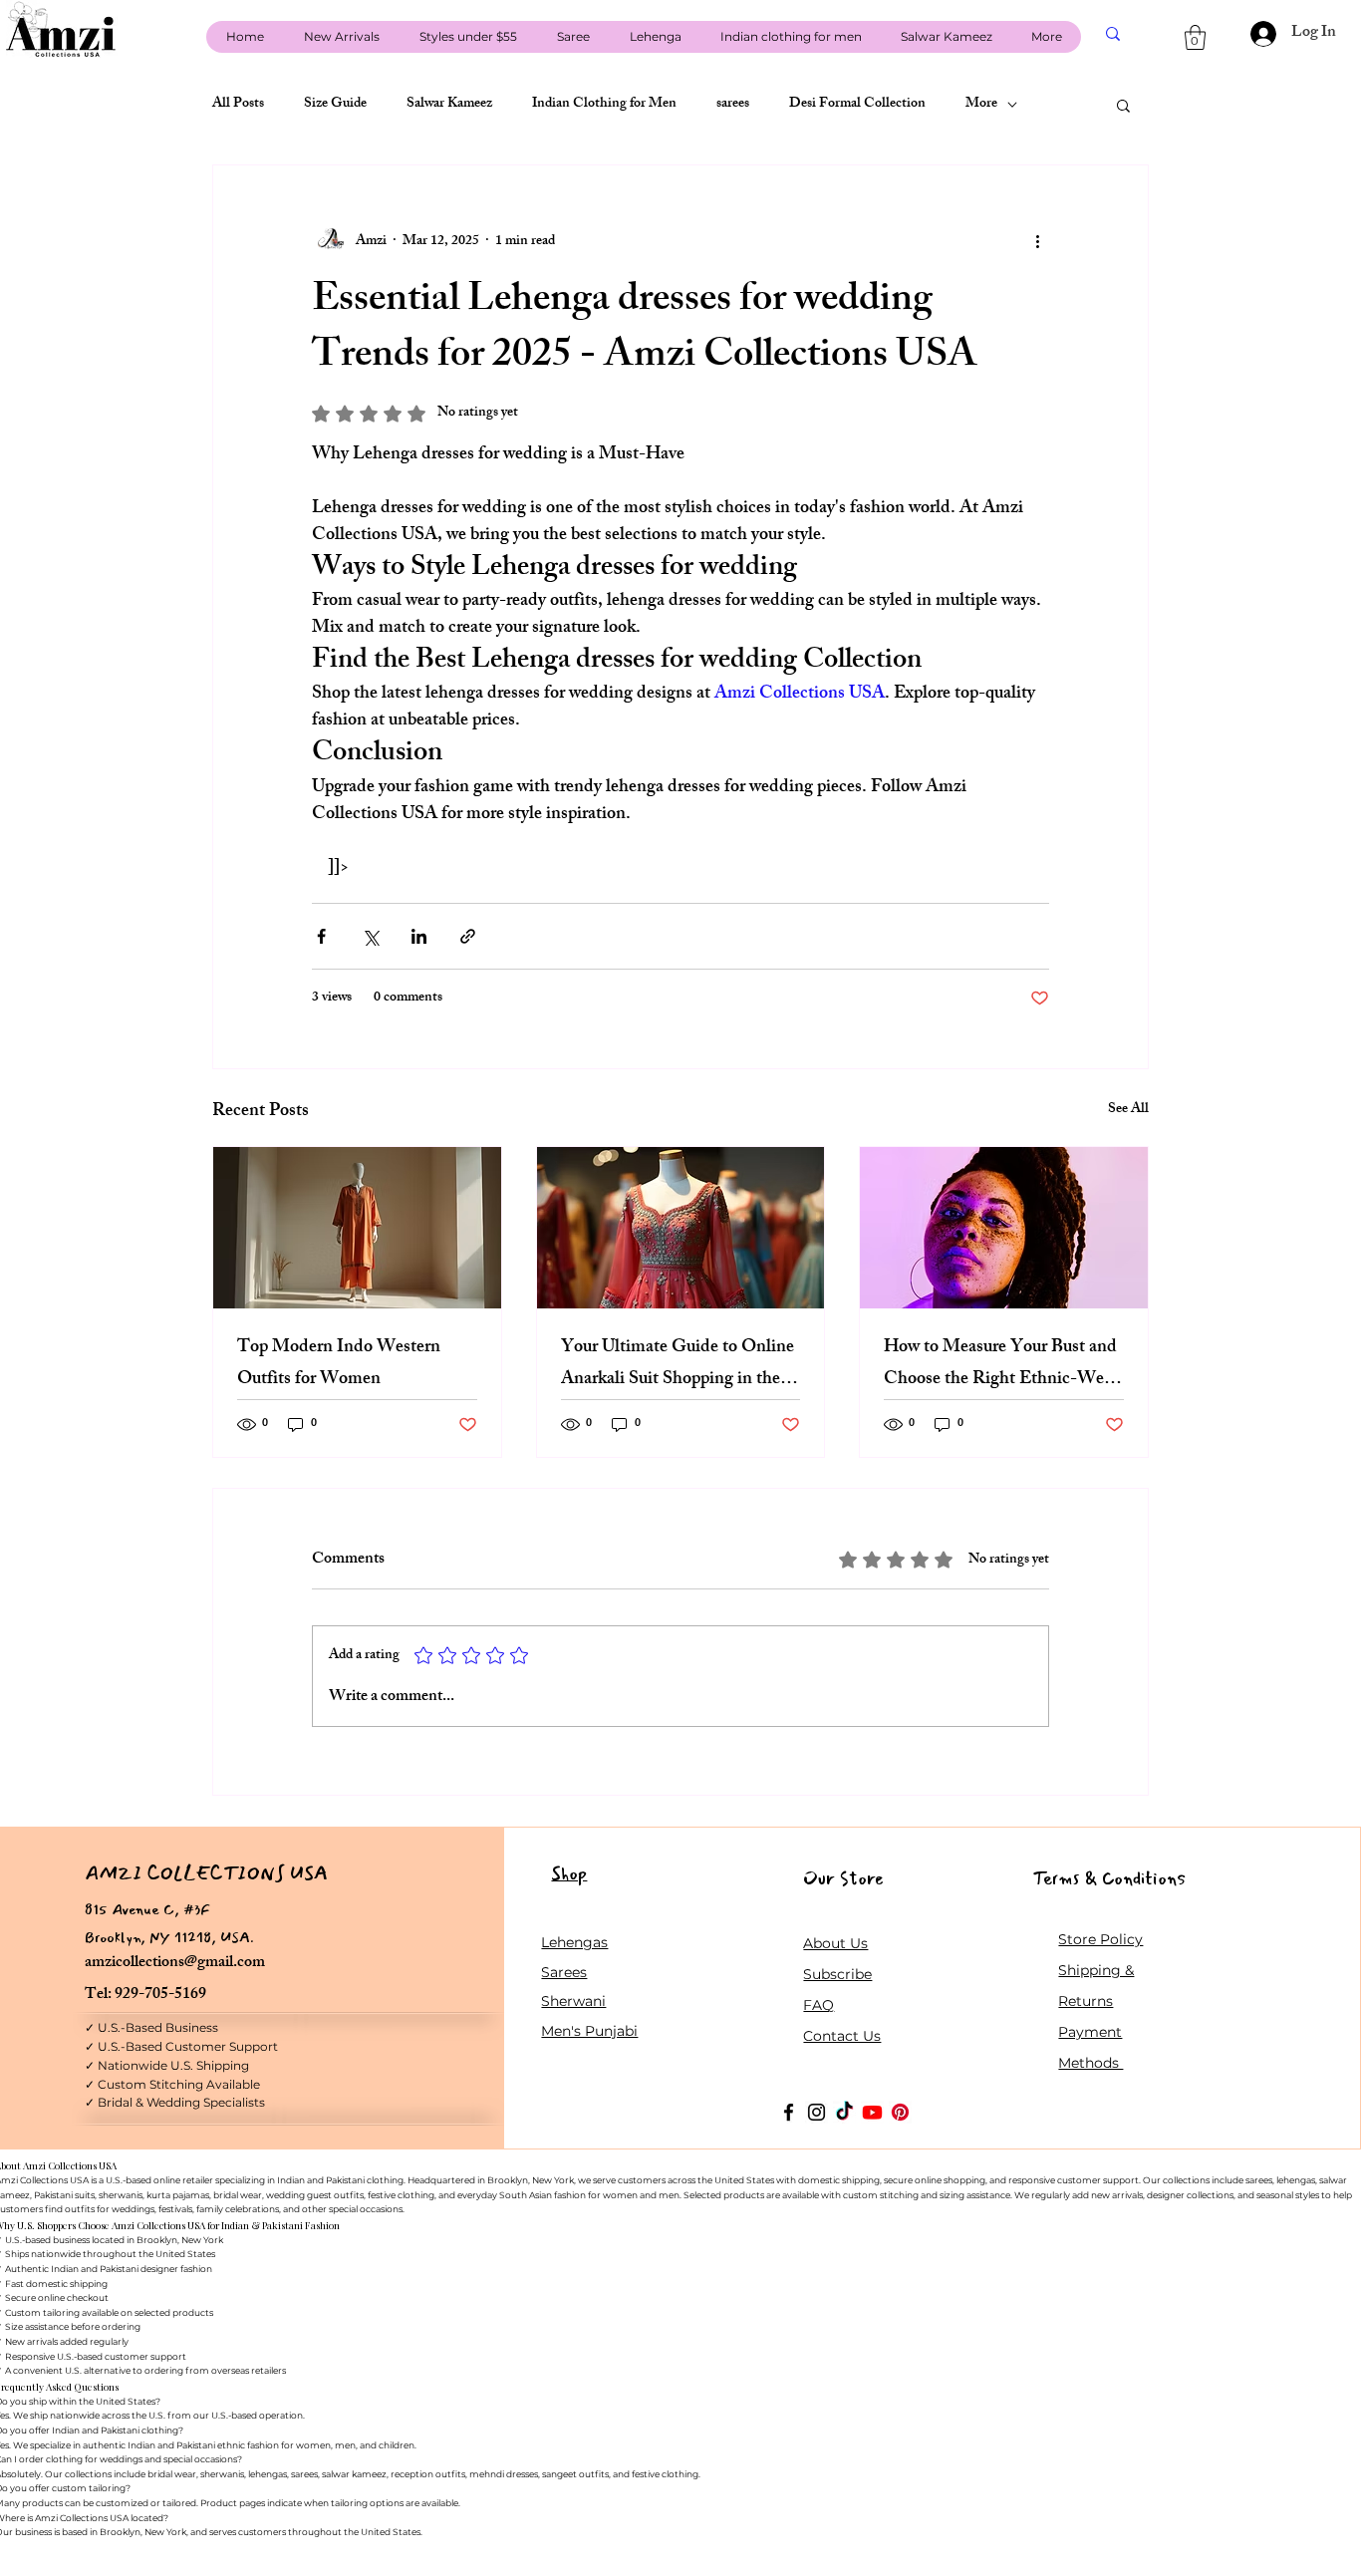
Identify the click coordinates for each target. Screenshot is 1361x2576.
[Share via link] (468, 936)
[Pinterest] (900, 2112)
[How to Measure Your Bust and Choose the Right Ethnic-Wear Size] (1004, 1228)
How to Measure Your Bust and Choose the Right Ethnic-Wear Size (1001, 1364)
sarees (733, 105)
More (981, 105)
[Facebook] (789, 2112)
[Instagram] (817, 2112)
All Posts (238, 105)
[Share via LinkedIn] (419, 936)
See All (1128, 1111)
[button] (1195, 37)
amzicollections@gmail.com (175, 1964)
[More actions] (1037, 241)
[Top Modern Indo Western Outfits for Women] (357, 1228)
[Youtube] (872, 2112)
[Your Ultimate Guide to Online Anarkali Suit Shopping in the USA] (681, 1228)
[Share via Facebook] (321, 936)
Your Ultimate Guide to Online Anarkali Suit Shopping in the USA (678, 1364)
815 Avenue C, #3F (147, 1909)
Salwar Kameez (449, 105)
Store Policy (1100, 1939)
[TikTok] (844, 2112)
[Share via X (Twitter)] (370, 936)
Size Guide (335, 105)
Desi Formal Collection (857, 105)
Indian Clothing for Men (604, 105)
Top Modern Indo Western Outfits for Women (339, 1364)
